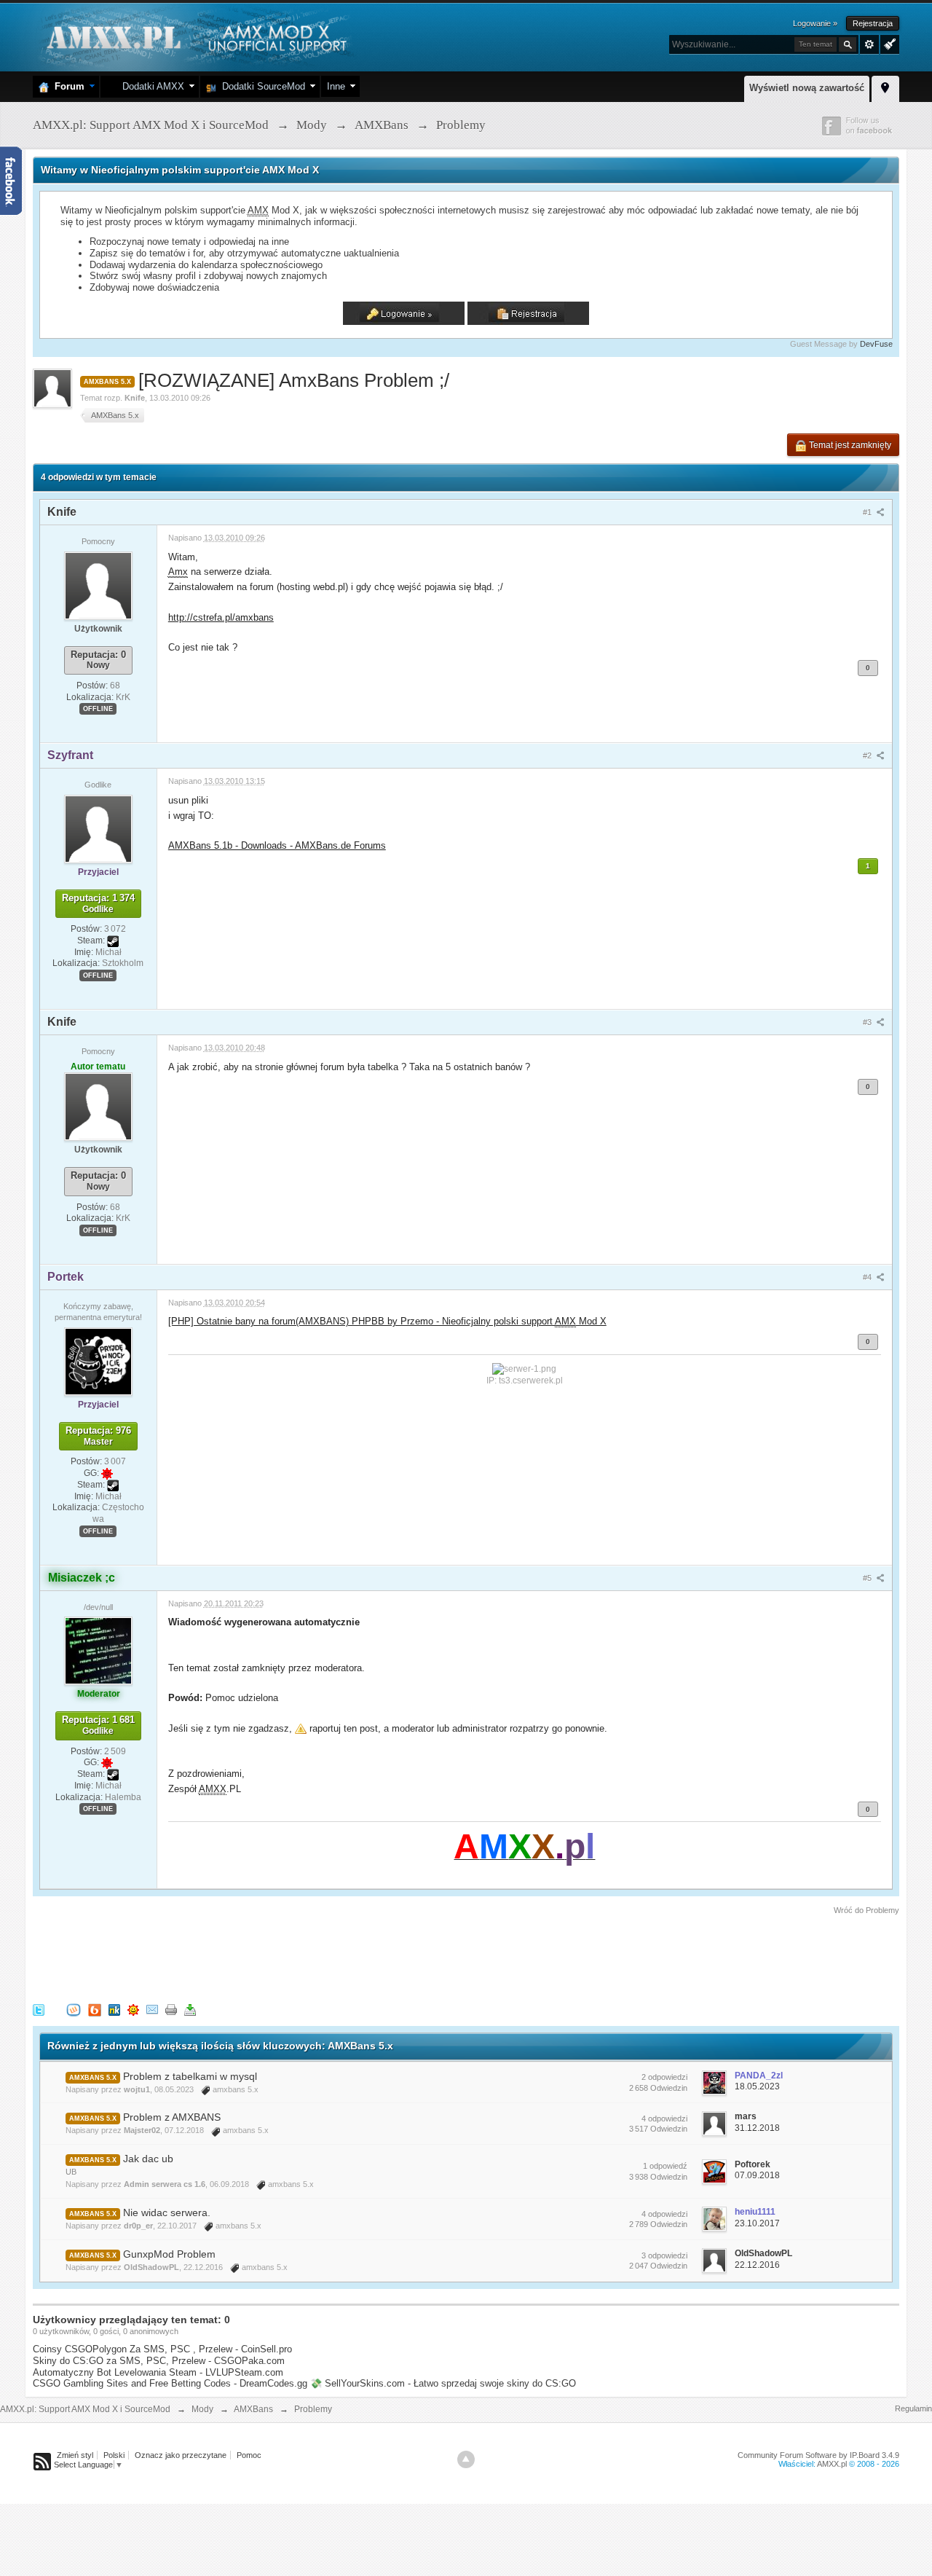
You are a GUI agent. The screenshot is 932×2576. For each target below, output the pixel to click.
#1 (868, 512)
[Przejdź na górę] (466, 2459)
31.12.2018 (757, 2128)
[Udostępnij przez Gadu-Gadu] (133, 2009)
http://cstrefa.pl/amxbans (221, 617)
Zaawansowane (869, 44)
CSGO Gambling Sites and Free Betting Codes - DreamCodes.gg (170, 2383)
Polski (114, 2455)
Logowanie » (815, 23)
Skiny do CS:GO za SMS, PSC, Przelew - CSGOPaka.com (159, 2361)
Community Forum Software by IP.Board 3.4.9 (818, 2455)
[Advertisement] (298, 1957)
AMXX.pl (832, 2464)
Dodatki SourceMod (261, 86)
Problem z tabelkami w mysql (190, 2076)
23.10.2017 (757, 2223)
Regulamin (913, 2408)
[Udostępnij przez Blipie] (95, 2009)
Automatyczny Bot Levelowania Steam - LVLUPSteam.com (158, 2372)
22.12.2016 (757, 2265)
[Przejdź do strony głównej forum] (195, 36)
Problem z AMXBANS (172, 2117)
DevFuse (876, 344)
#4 (868, 1277)
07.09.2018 (757, 2175)
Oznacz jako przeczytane (181, 2455)
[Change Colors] (888, 43)
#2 (868, 755)
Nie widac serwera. (167, 2212)
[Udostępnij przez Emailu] (152, 2009)
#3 (868, 1022)
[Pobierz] (190, 2009)
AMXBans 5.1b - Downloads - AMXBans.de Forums (277, 845)
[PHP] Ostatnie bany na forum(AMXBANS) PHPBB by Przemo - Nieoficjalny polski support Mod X (387, 1321)
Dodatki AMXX (150, 86)
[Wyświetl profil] (98, 585)
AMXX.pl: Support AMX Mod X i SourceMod (85, 2409)
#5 (868, 1578)
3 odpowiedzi (664, 2255)
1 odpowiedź (665, 2166)
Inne (336, 86)
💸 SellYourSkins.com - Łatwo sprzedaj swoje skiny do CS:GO (443, 2383)
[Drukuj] (171, 2009)
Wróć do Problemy (866, 1910)
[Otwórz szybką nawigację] (885, 87)
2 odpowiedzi (664, 2077)
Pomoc (249, 2455)
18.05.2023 (757, 2086)
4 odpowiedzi (664, 2118)
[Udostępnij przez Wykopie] (74, 2009)
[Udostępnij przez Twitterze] (39, 2009)
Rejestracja (873, 23)
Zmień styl (75, 2455)
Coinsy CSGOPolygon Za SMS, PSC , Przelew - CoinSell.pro (162, 2349)
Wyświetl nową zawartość (807, 88)
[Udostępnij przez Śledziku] (114, 2009)
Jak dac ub (148, 2159)
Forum (67, 86)
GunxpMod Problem (169, 2254)
